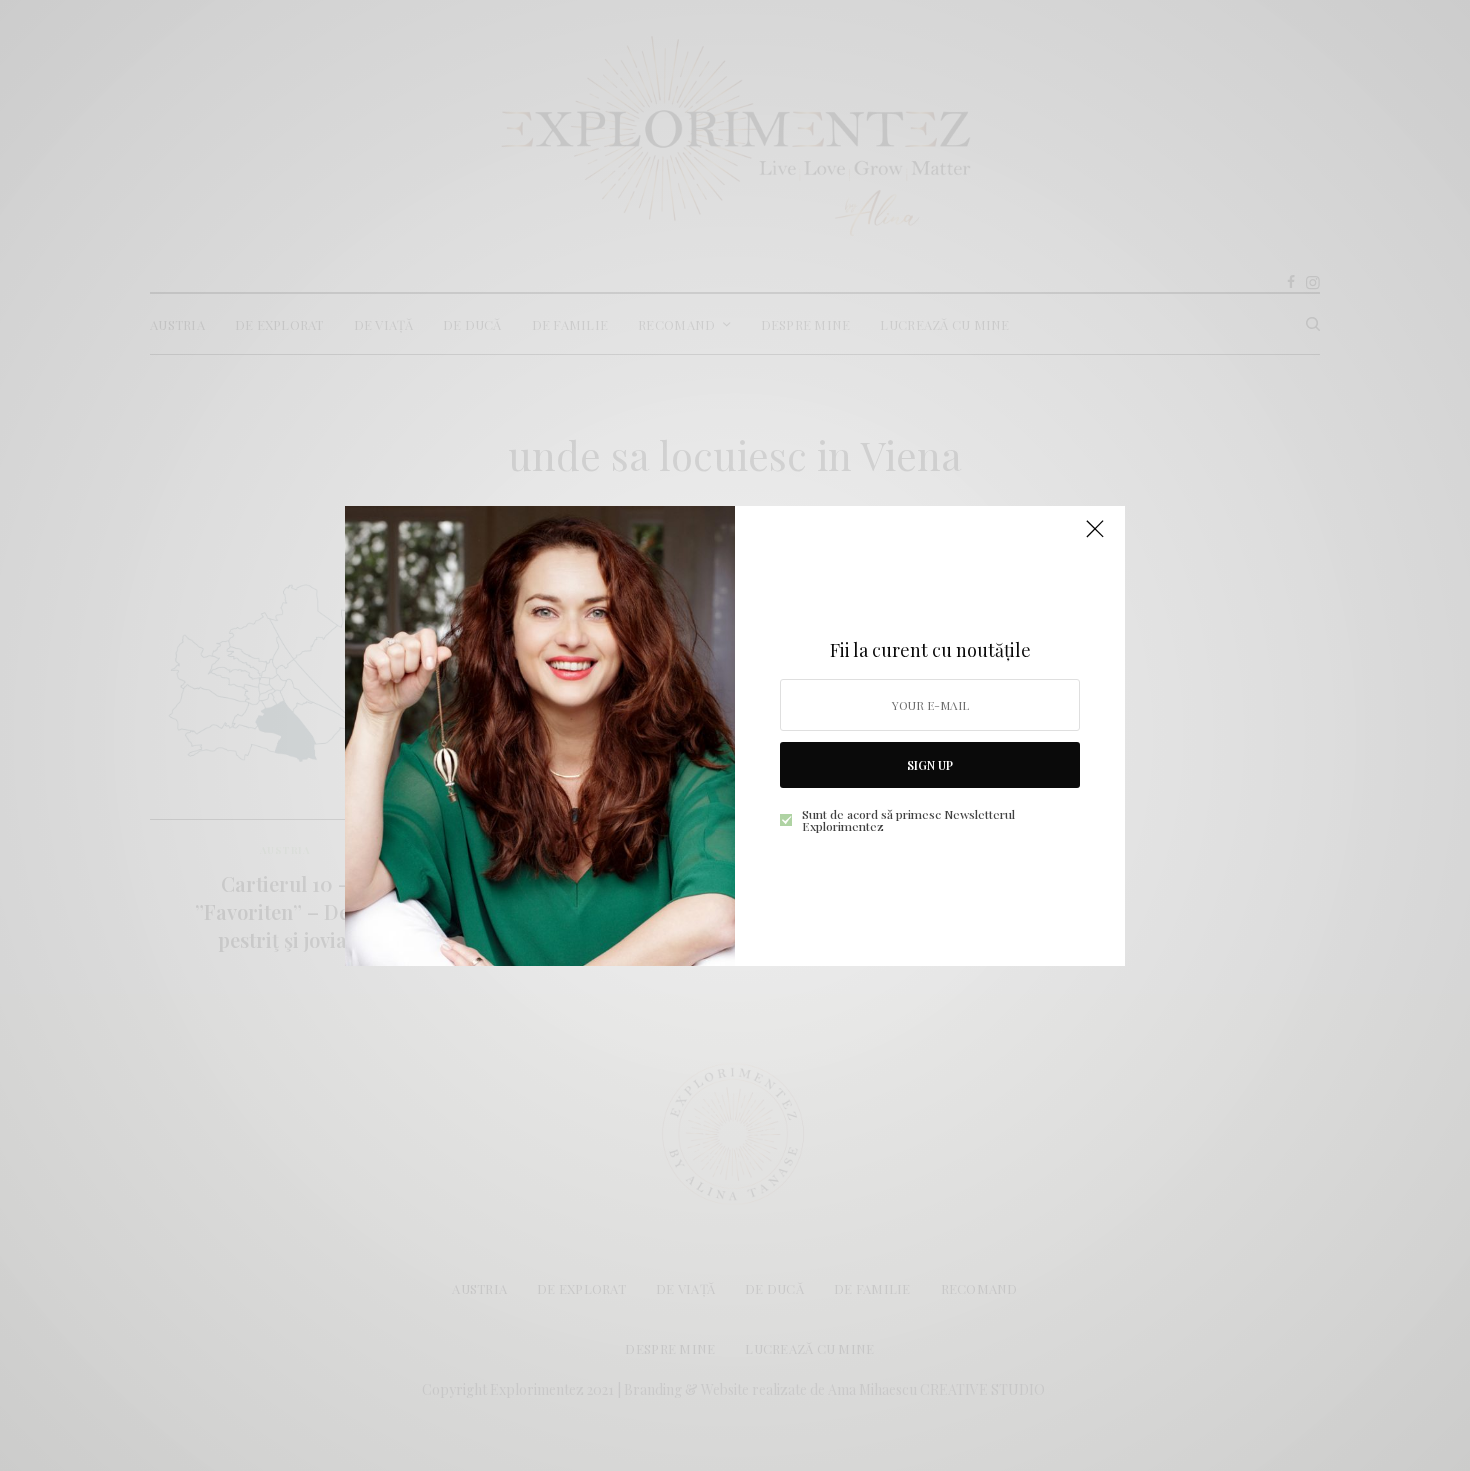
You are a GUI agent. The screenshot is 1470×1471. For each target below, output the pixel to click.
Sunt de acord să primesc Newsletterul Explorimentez (908, 820)
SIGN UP (930, 765)
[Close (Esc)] (1095, 538)
